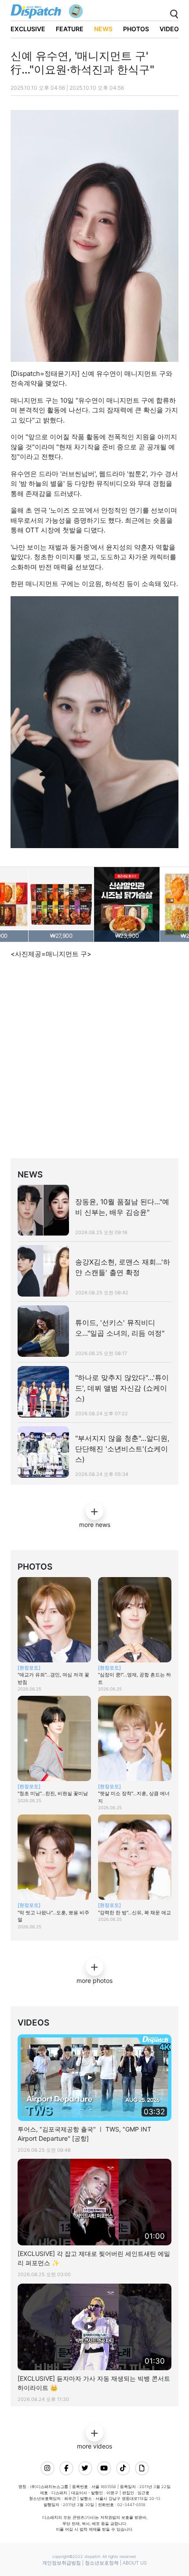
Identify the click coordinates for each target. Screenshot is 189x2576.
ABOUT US (135, 2563)
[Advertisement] (94, 1060)
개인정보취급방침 (62, 2563)
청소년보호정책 (102, 2563)
